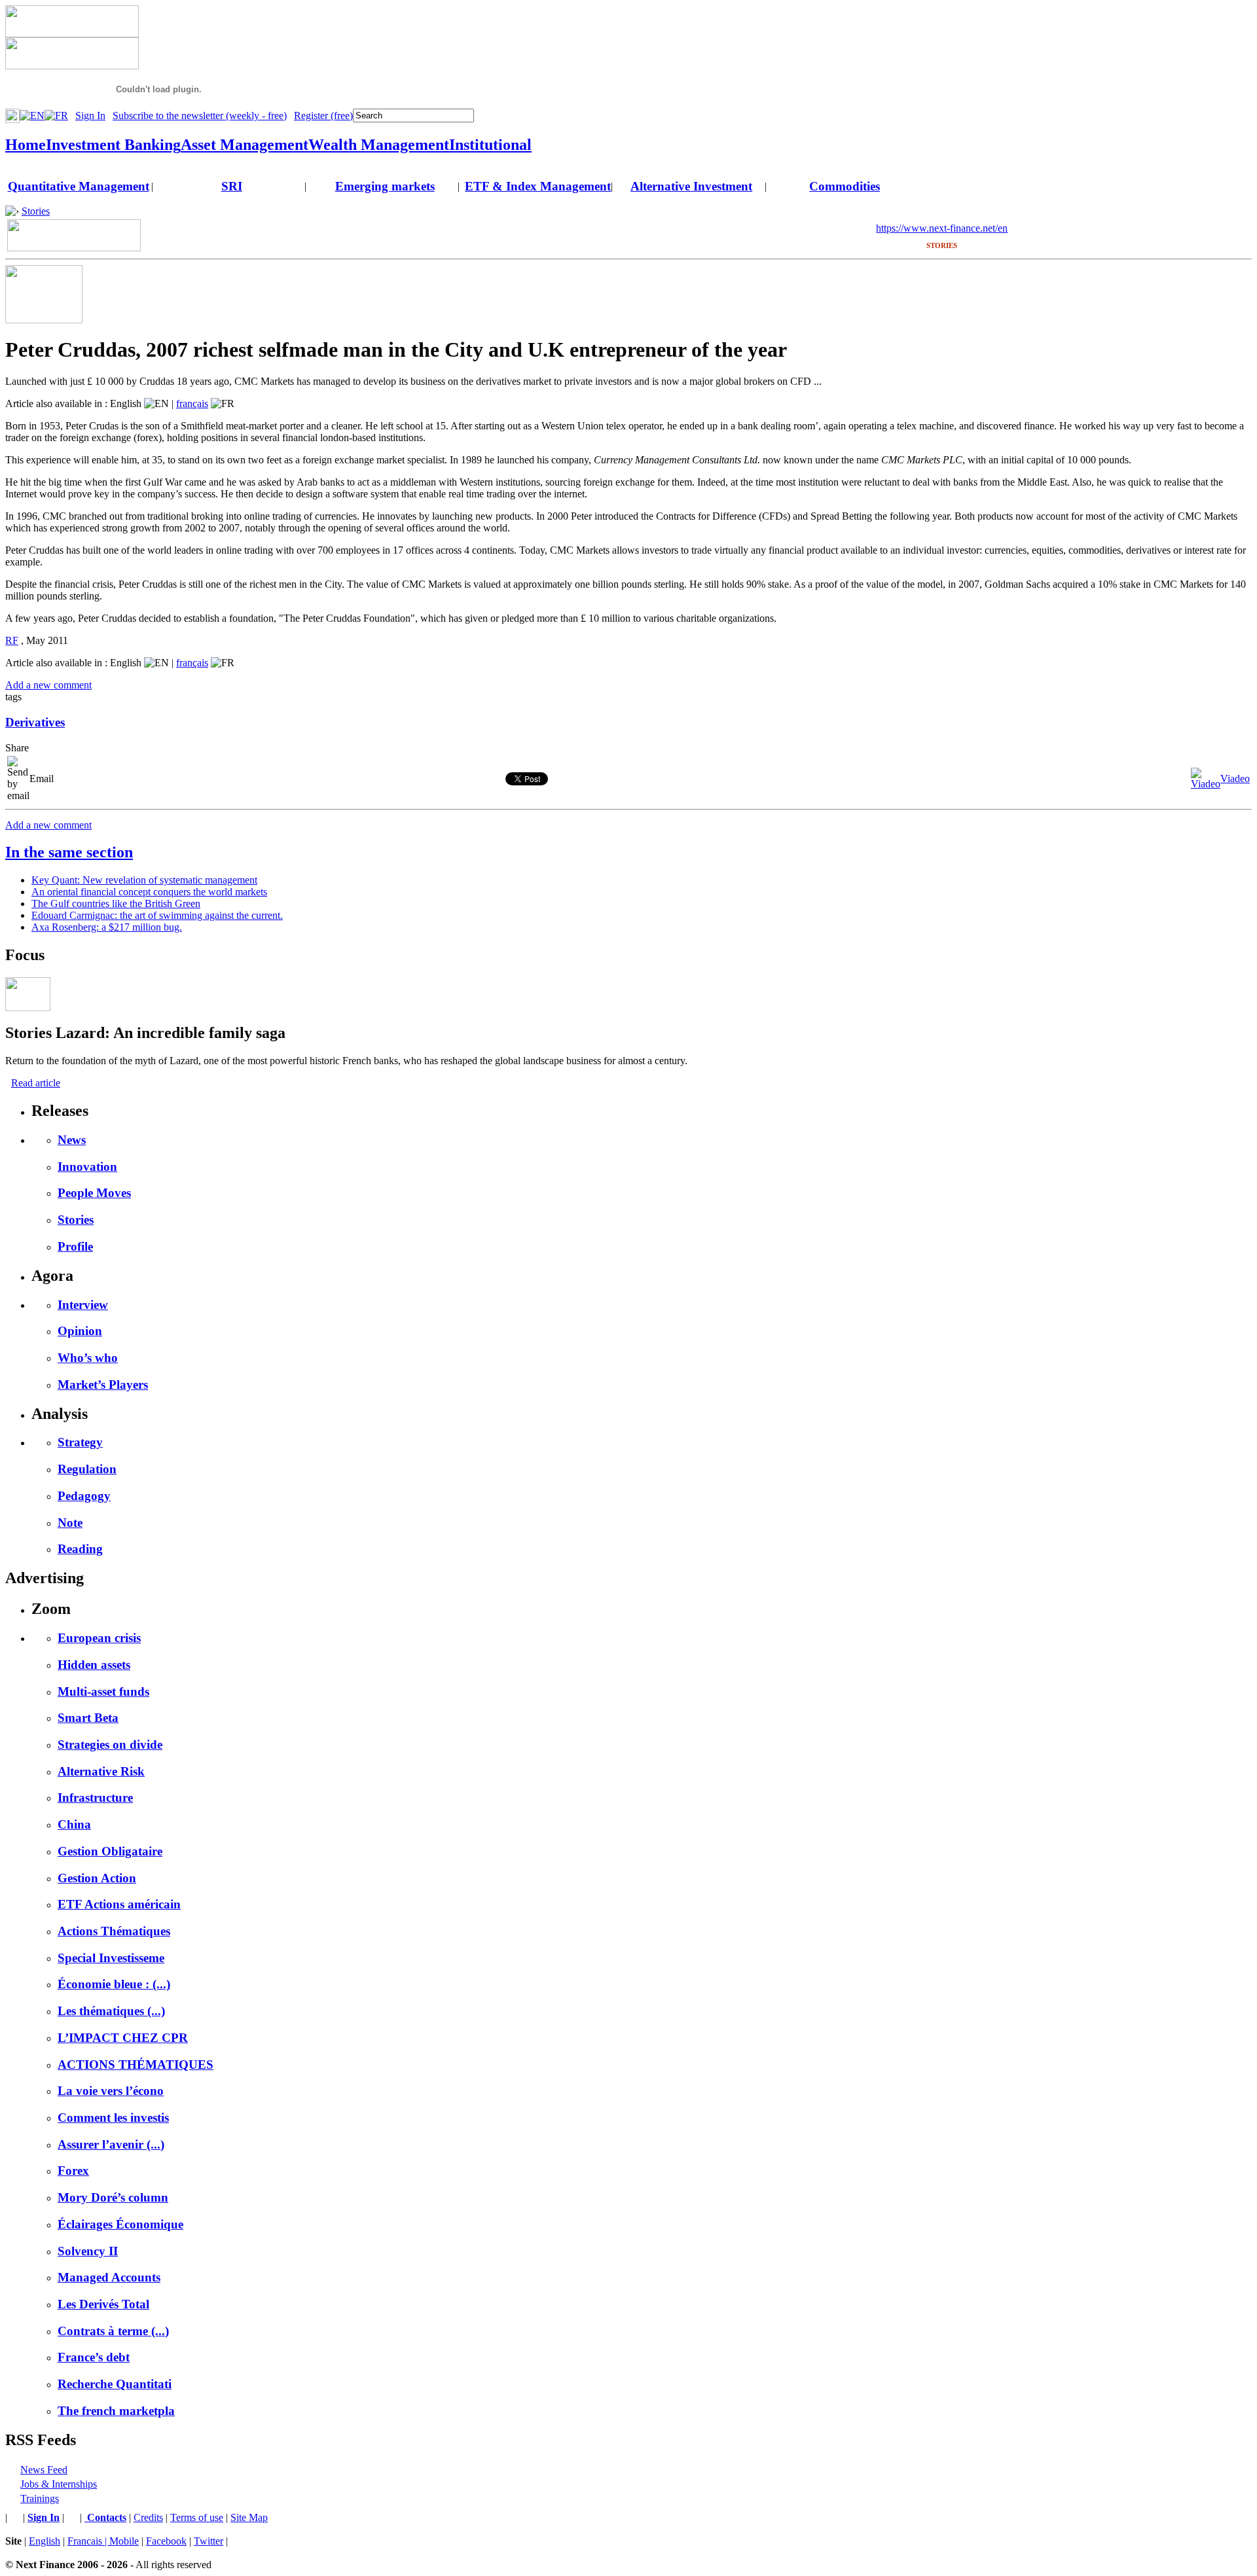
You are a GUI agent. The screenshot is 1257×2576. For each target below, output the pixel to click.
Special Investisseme (111, 1958)
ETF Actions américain (119, 1904)
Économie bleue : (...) (114, 1984)
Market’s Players (103, 1385)
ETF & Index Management (538, 186)
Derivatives (35, 722)
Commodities (845, 186)
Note (70, 1523)
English (45, 2541)
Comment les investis (113, 2118)
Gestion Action (97, 1878)
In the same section (69, 852)
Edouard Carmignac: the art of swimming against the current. (157, 915)
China (74, 1824)
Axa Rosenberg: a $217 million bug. (107, 927)
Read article (36, 1083)
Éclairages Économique (120, 2224)
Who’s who (88, 1358)
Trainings (40, 2498)
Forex (73, 2171)
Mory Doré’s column (113, 2197)
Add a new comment (48, 685)
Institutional (490, 145)
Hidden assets (94, 1665)
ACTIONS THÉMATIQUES (136, 2065)
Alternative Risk (101, 1771)
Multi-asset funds (103, 1691)
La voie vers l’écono (111, 2091)
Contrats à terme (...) (113, 2331)
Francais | (88, 2541)
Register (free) (323, 116)
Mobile (124, 2541)
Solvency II (88, 2251)
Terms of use (197, 2517)
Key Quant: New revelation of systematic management (144, 880)
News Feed (44, 2470)
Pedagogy (84, 1496)
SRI (232, 186)
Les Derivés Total (103, 2304)
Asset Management (245, 145)
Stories (36, 211)
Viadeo (1235, 778)
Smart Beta (88, 1718)
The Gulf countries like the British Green (116, 903)
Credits (148, 2517)
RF (12, 640)
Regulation (87, 1469)
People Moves (94, 1193)
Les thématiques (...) (111, 2011)
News (72, 1140)
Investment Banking (113, 145)
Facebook (166, 2541)
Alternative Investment (691, 186)
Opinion (80, 1331)
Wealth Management (379, 145)
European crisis (99, 1638)
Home (26, 145)
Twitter (209, 2541)
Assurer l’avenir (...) (111, 2144)
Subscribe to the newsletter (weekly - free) (200, 116)
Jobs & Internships (59, 2484)
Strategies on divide (110, 1744)
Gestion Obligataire (110, 1851)
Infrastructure (95, 1798)
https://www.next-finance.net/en (942, 228)
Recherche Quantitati (115, 2384)
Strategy (80, 1442)
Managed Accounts (109, 2277)
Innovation (87, 1167)
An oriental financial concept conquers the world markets (149, 892)
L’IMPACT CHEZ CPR (123, 2038)
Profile (75, 1246)
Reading (80, 1549)
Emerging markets (385, 186)
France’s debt (94, 2357)
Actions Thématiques (114, 1931)
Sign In (90, 116)
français (192, 403)
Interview (83, 1305)
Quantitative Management (79, 186)
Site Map (249, 2517)
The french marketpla (116, 2411)
